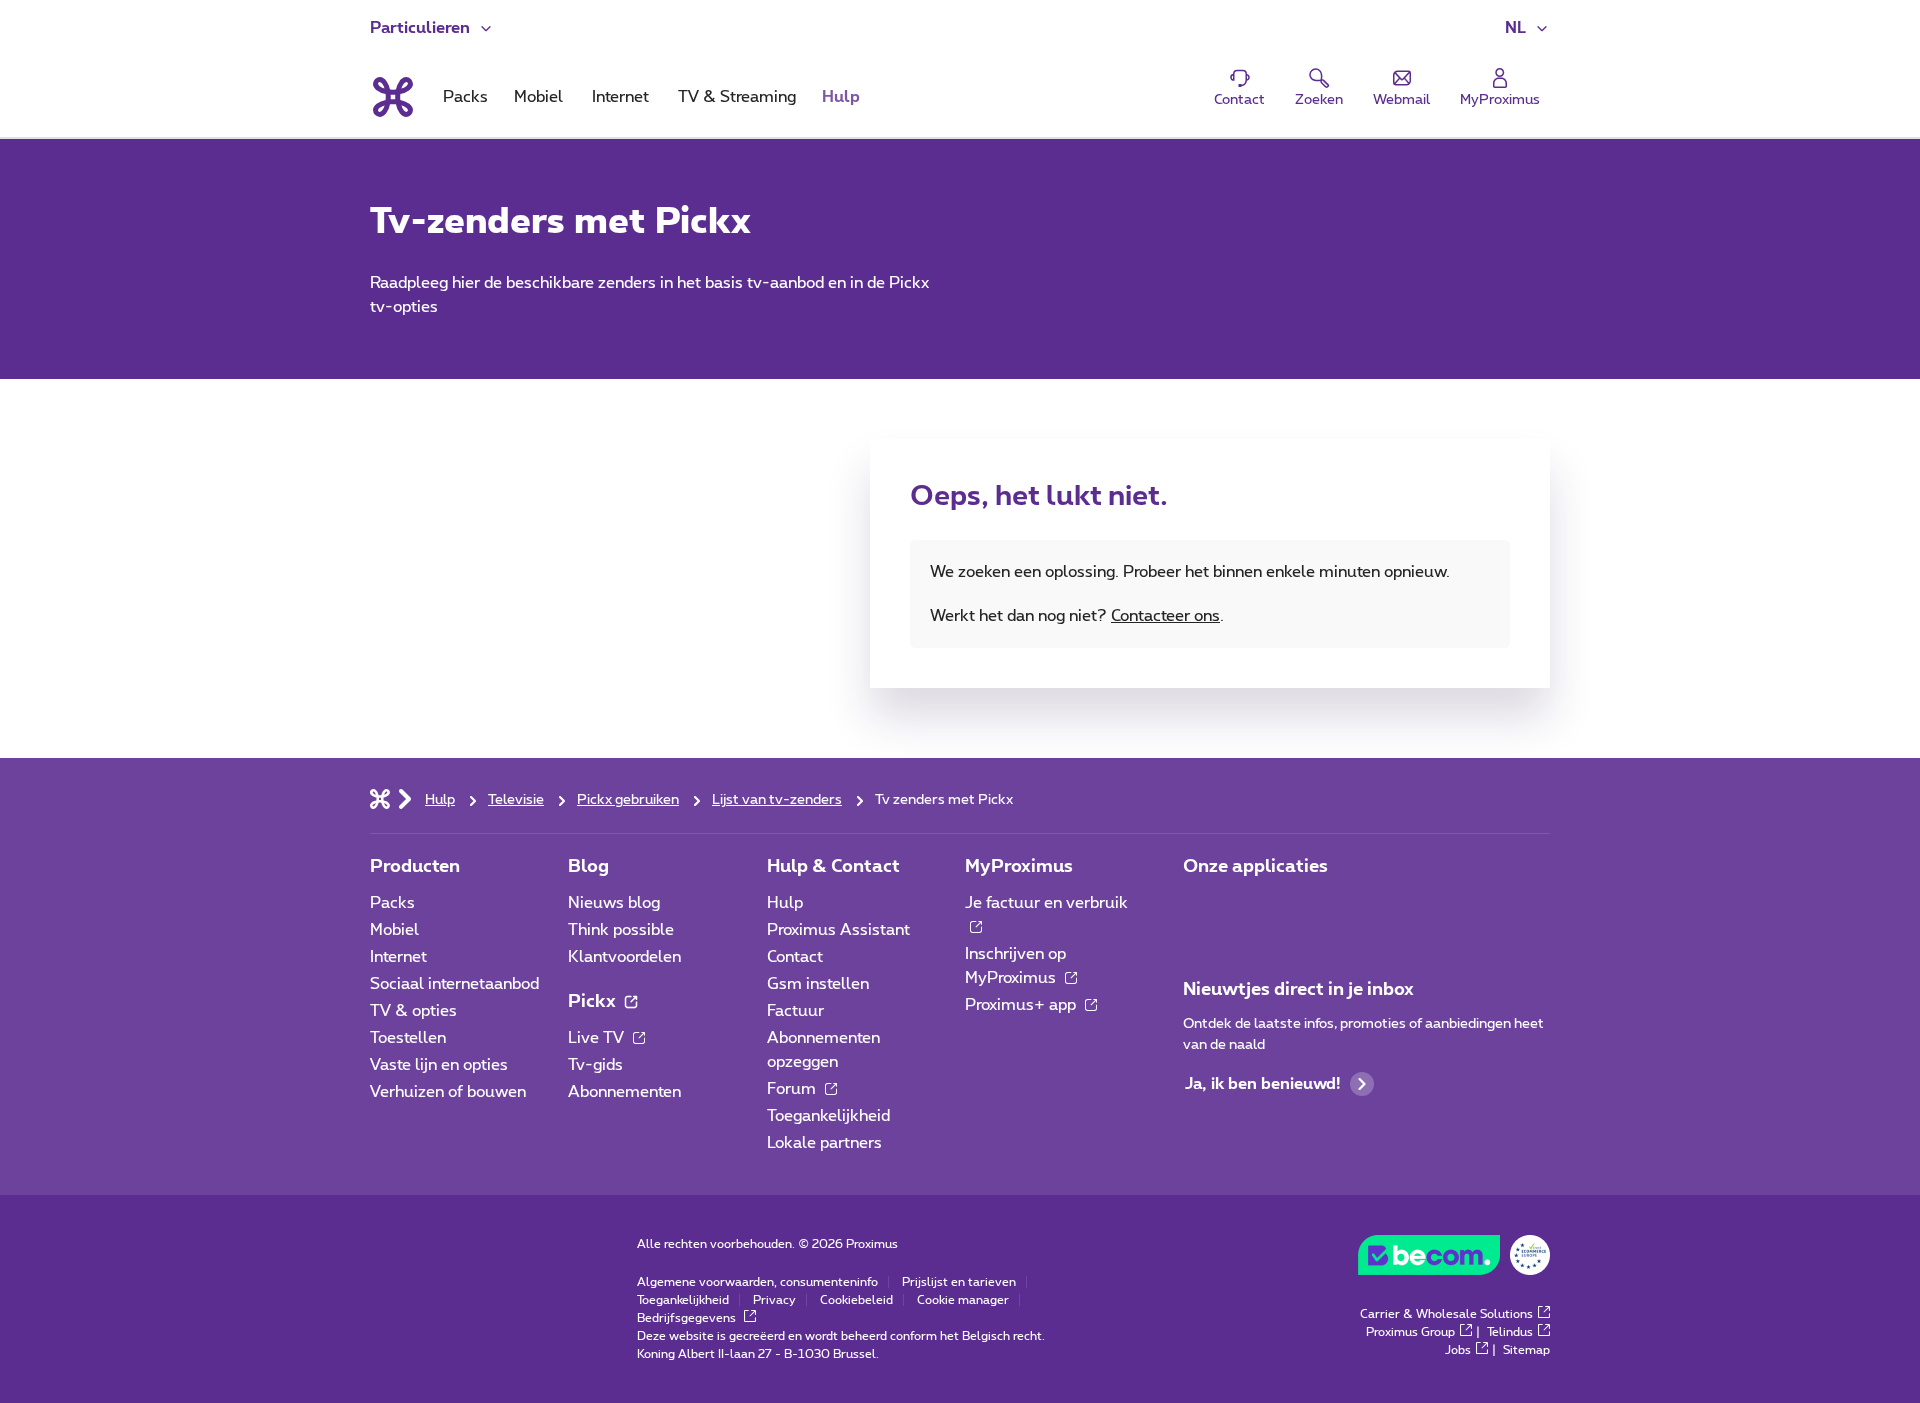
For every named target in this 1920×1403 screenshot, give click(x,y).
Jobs (1458, 1350)
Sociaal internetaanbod (454, 984)
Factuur (795, 1011)
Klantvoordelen (624, 957)
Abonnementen (624, 1092)
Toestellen (408, 1038)
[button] (1527, 28)
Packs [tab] (465, 97)
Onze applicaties (1255, 867)
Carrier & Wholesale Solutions (1446, 1314)
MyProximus (1019, 867)
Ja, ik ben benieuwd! (1262, 1084)
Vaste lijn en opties (439, 1065)
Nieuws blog (614, 903)
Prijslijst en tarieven (959, 1282)
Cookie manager (963, 1300)
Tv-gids (595, 1065)
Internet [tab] (620, 97)
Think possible (621, 930)
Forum (793, 1089)
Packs (392, 903)
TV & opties (413, 1011)
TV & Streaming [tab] (737, 97)
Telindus (1510, 1332)
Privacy (774, 1300)
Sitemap (1526, 1350)
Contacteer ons (1165, 616)
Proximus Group (1410, 1332)
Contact (795, 957)
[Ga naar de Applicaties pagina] (1201, 909)
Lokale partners (824, 1143)
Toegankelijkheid (828, 1116)
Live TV (598, 1038)
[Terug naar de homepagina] (391, 97)
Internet (398, 957)
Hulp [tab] (841, 97)
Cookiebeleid (856, 1300)
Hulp (785, 903)
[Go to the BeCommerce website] (1454, 1260)
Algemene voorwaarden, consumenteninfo (757, 1282)
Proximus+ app (1022, 1005)
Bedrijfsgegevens (688, 1318)
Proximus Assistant (838, 930)
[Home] (380, 798)
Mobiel (394, 930)
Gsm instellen (818, 984)
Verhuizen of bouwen (448, 1092)
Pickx (594, 1002)
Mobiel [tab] (538, 97)
